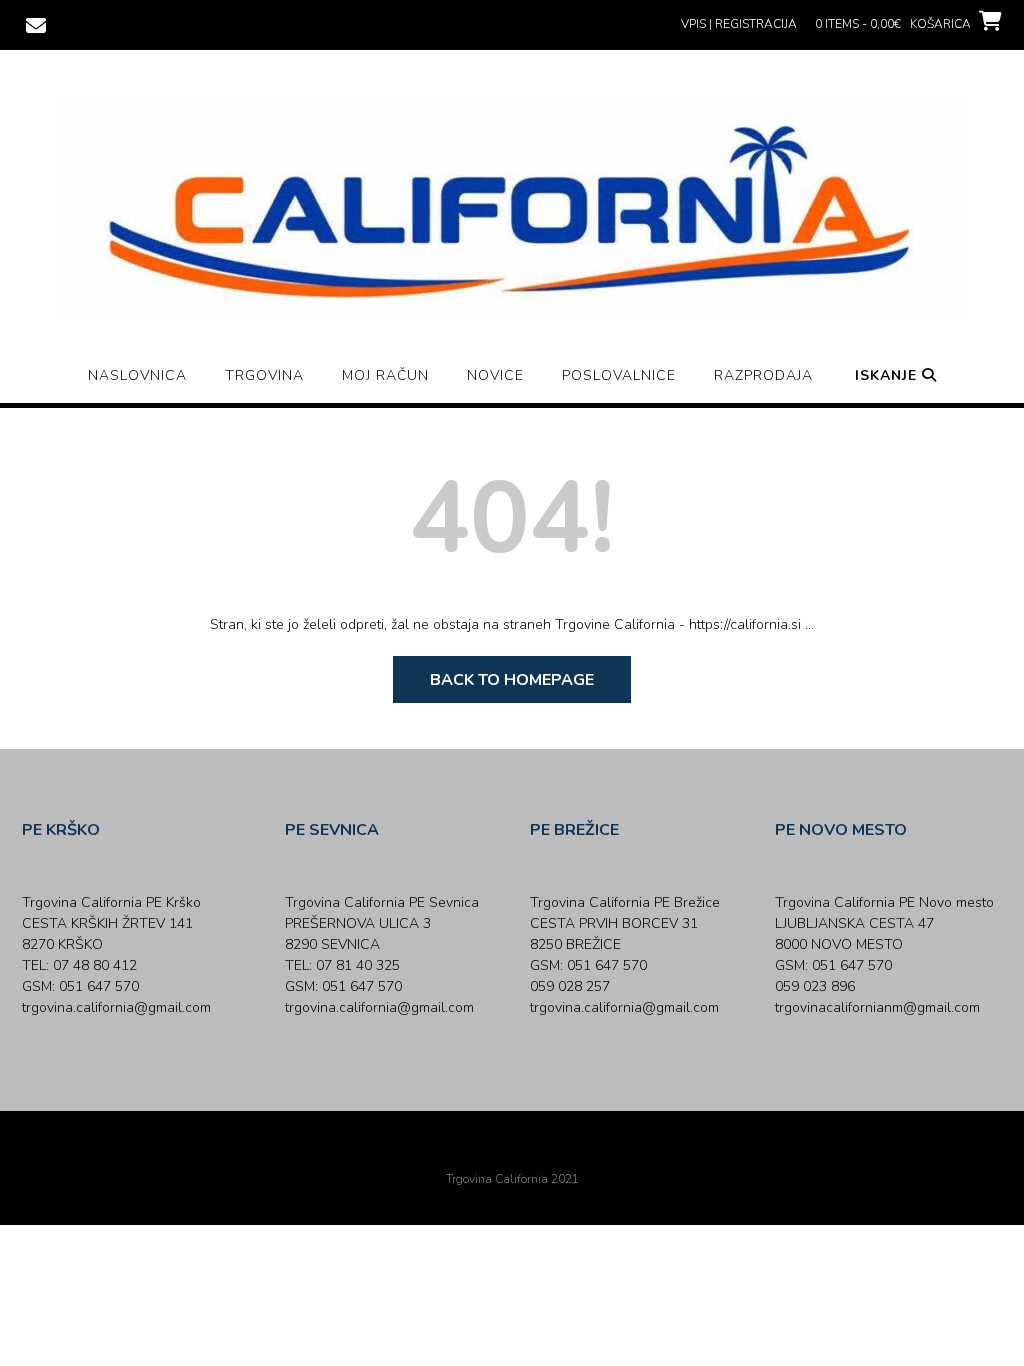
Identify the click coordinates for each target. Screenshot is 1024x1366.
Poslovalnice (619, 375)
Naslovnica (137, 375)
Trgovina (264, 375)
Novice (495, 375)
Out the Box (540, 1152)
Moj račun (385, 375)
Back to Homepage (512, 680)
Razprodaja (763, 375)
